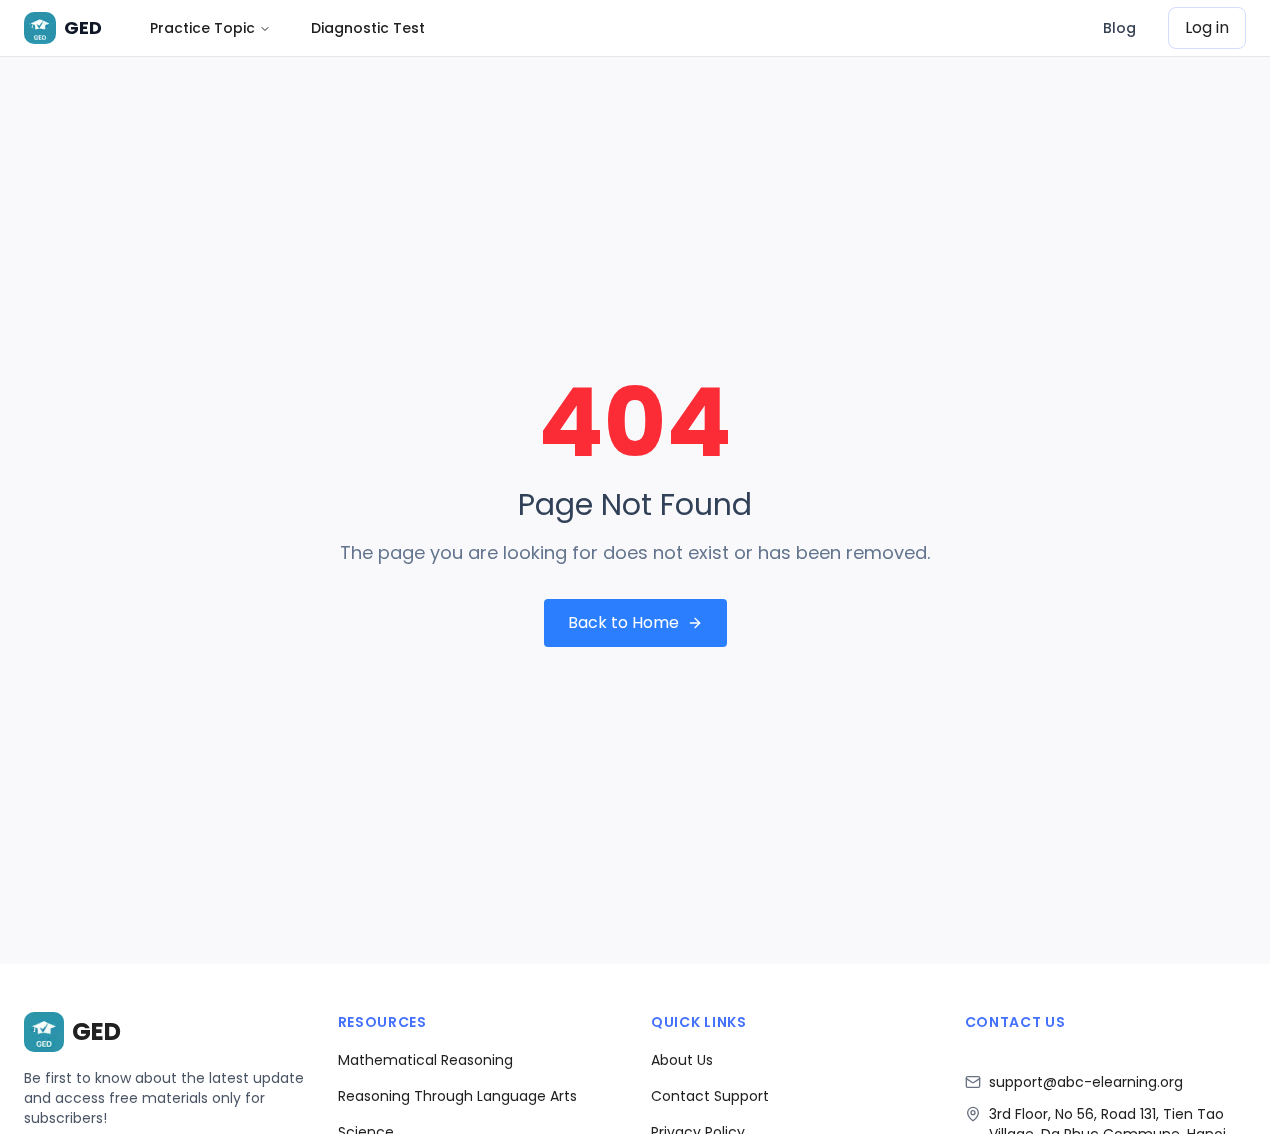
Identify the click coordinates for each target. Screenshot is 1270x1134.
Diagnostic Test (368, 28)
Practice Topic (202, 28)
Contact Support (710, 1096)
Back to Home (623, 622)
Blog (1119, 28)
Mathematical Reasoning (425, 1060)
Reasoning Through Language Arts (457, 1096)
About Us (682, 1060)
